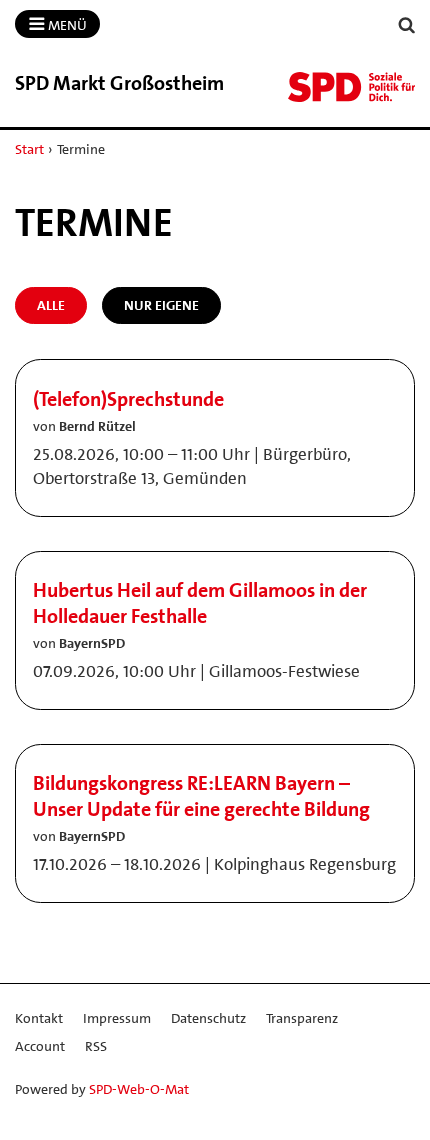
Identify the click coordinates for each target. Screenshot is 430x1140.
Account (40, 1046)
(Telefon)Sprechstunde (128, 399)
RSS (96, 1046)
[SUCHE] (407, 25)
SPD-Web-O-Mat (139, 1089)
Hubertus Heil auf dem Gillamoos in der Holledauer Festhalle (200, 603)
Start (29, 149)
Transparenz (302, 1018)
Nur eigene (161, 305)
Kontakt (39, 1018)
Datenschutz (208, 1018)
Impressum (117, 1018)
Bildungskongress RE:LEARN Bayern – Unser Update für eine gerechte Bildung (201, 796)
